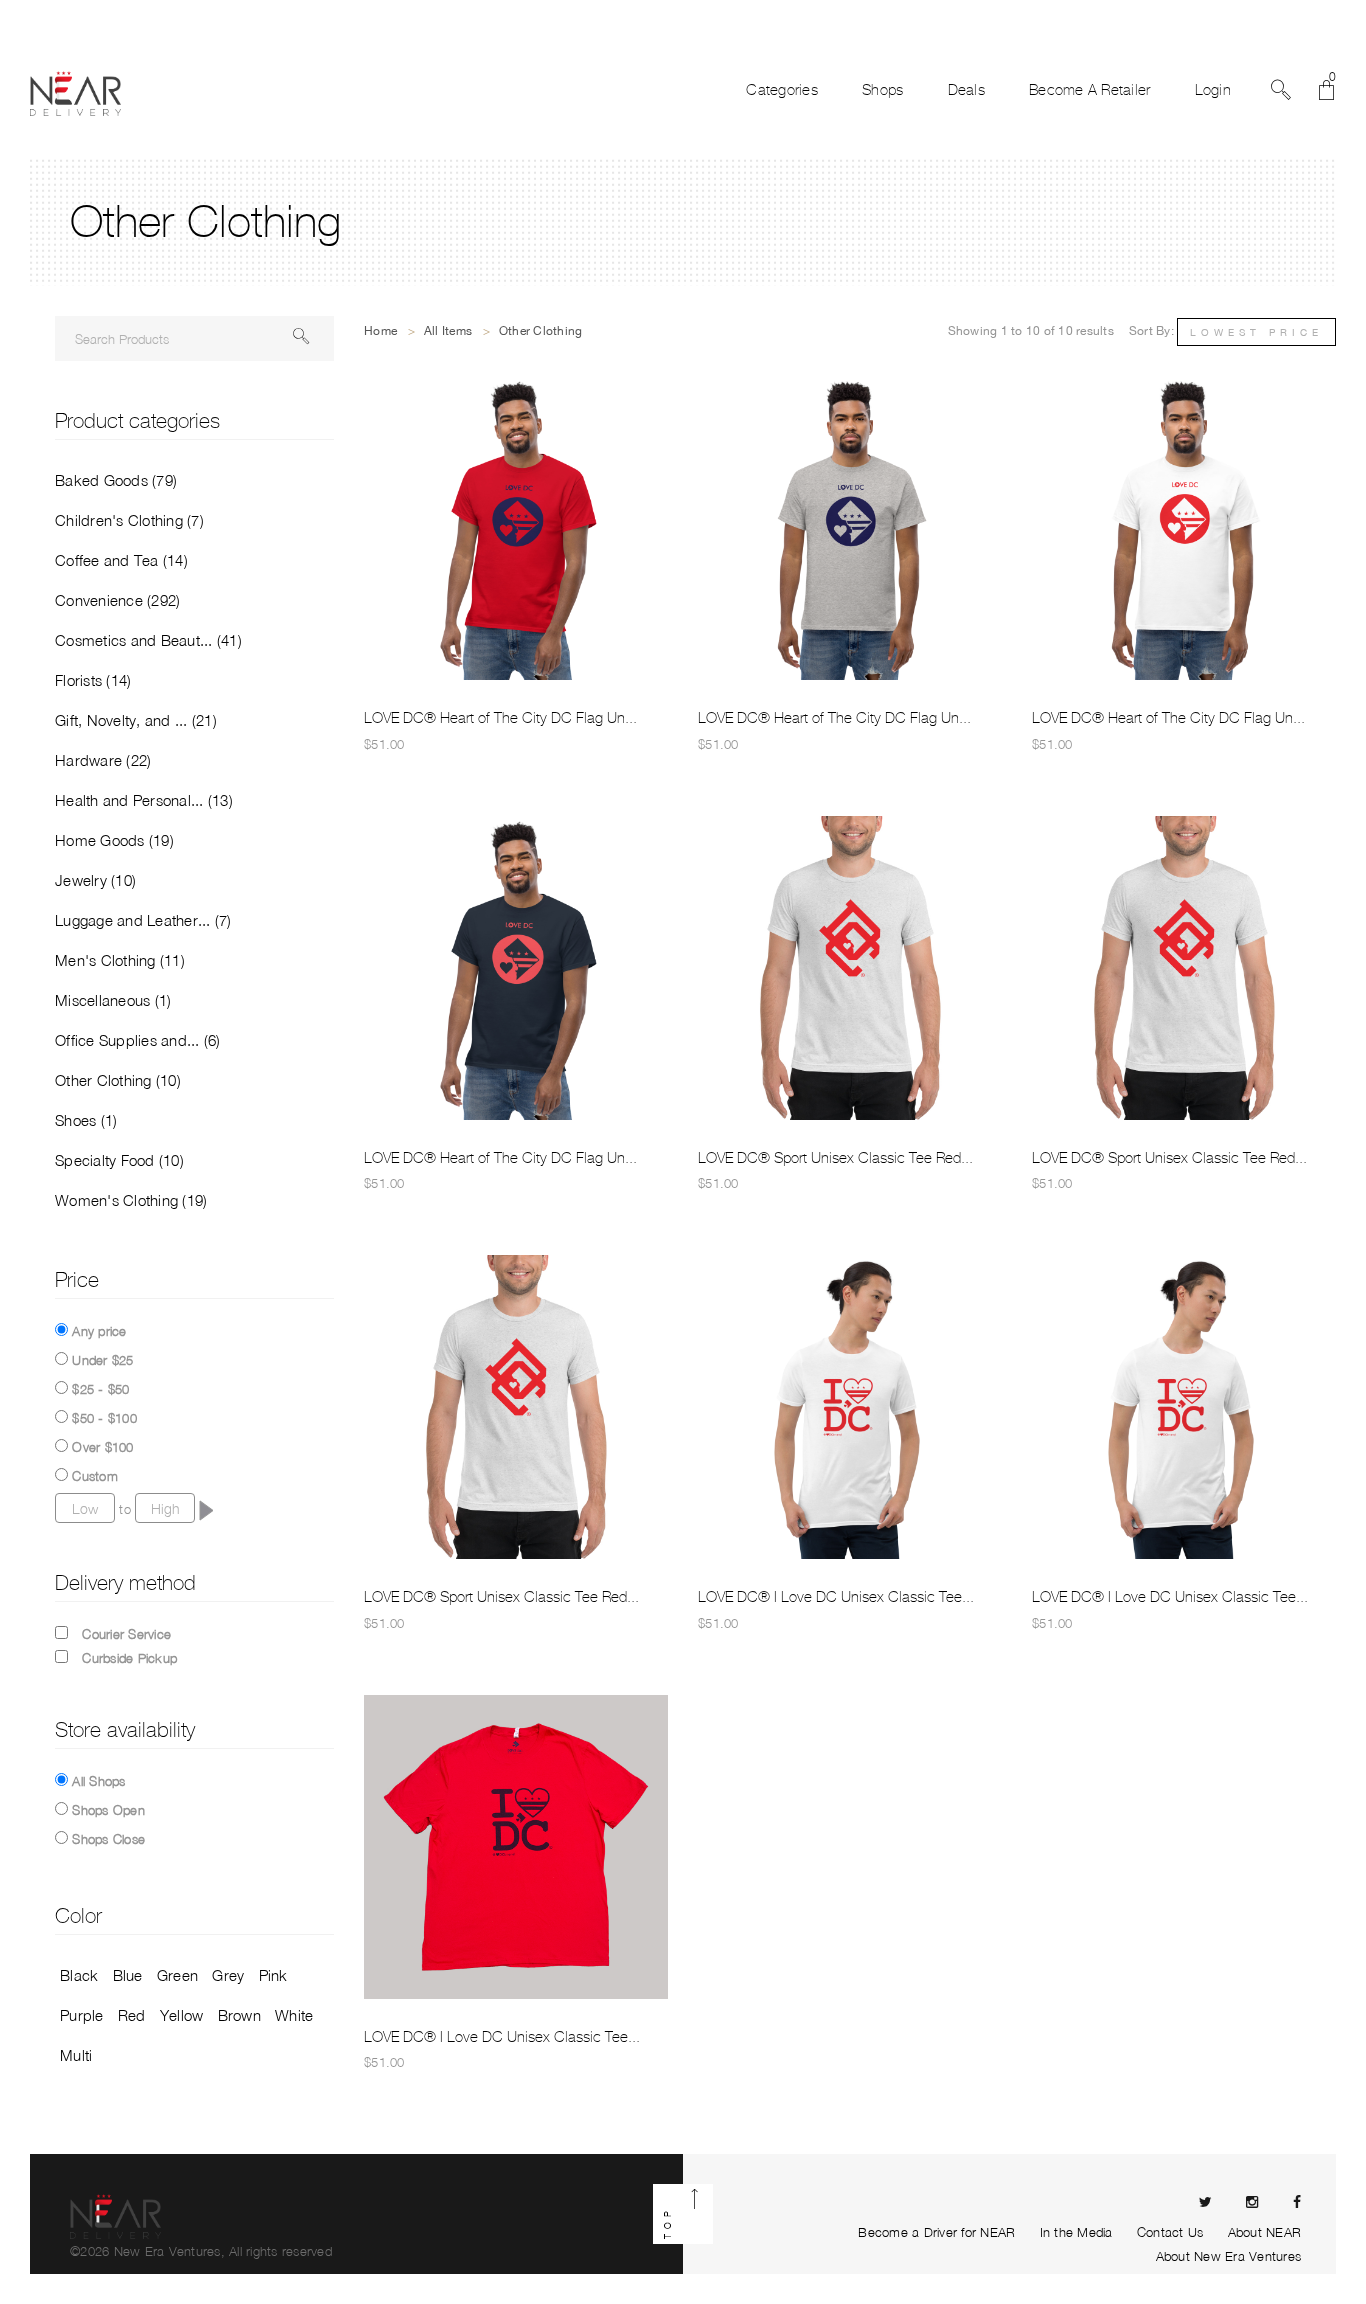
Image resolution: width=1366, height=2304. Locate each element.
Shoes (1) (86, 1120)
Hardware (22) (103, 760)
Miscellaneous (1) (113, 1000)
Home (380, 331)
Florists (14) (93, 680)
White (294, 2015)
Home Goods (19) (114, 840)
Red (132, 2015)
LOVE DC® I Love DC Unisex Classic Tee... (836, 1597)
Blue (128, 1975)
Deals (966, 90)
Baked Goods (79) (116, 480)
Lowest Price (1256, 332)
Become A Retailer (1089, 90)
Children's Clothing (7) (129, 520)
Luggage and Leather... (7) (143, 920)
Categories (782, 90)
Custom (95, 1476)
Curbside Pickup (129, 1658)
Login (1213, 90)
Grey (228, 1975)
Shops (882, 90)
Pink (273, 1975)
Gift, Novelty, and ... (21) (136, 720)
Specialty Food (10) (119, 1160)
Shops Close (108, 1839)
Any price (99, 1331)
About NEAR (1265, 2232)
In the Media (1076, 2232)
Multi (76, 2055)
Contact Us (1170, 2232)
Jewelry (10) (95, 880)
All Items (448, 331)
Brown (239, 2015)
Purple (82, 2015)
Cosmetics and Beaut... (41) (148, 640)
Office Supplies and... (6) (138, 1040)
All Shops (98, 1781)
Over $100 (102, 1447)
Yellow (182, 2015)
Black (79, 1975)
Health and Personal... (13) (144, 800)
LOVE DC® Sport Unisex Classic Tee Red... (835, 1158)
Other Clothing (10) (118, 1080)
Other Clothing (541, 331)
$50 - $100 (104, 1418)
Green (177, 1975)
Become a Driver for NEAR (936, 2232)
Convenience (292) (117, 600)
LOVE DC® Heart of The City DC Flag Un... (500, 718)
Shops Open (108, 1810)
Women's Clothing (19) (131, 1200)
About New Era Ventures (1229, 2256)
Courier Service (126, 1634)
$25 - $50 (100, 1389)
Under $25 (102, 1360)
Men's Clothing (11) (120, 960)
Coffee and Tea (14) (121, 560)
